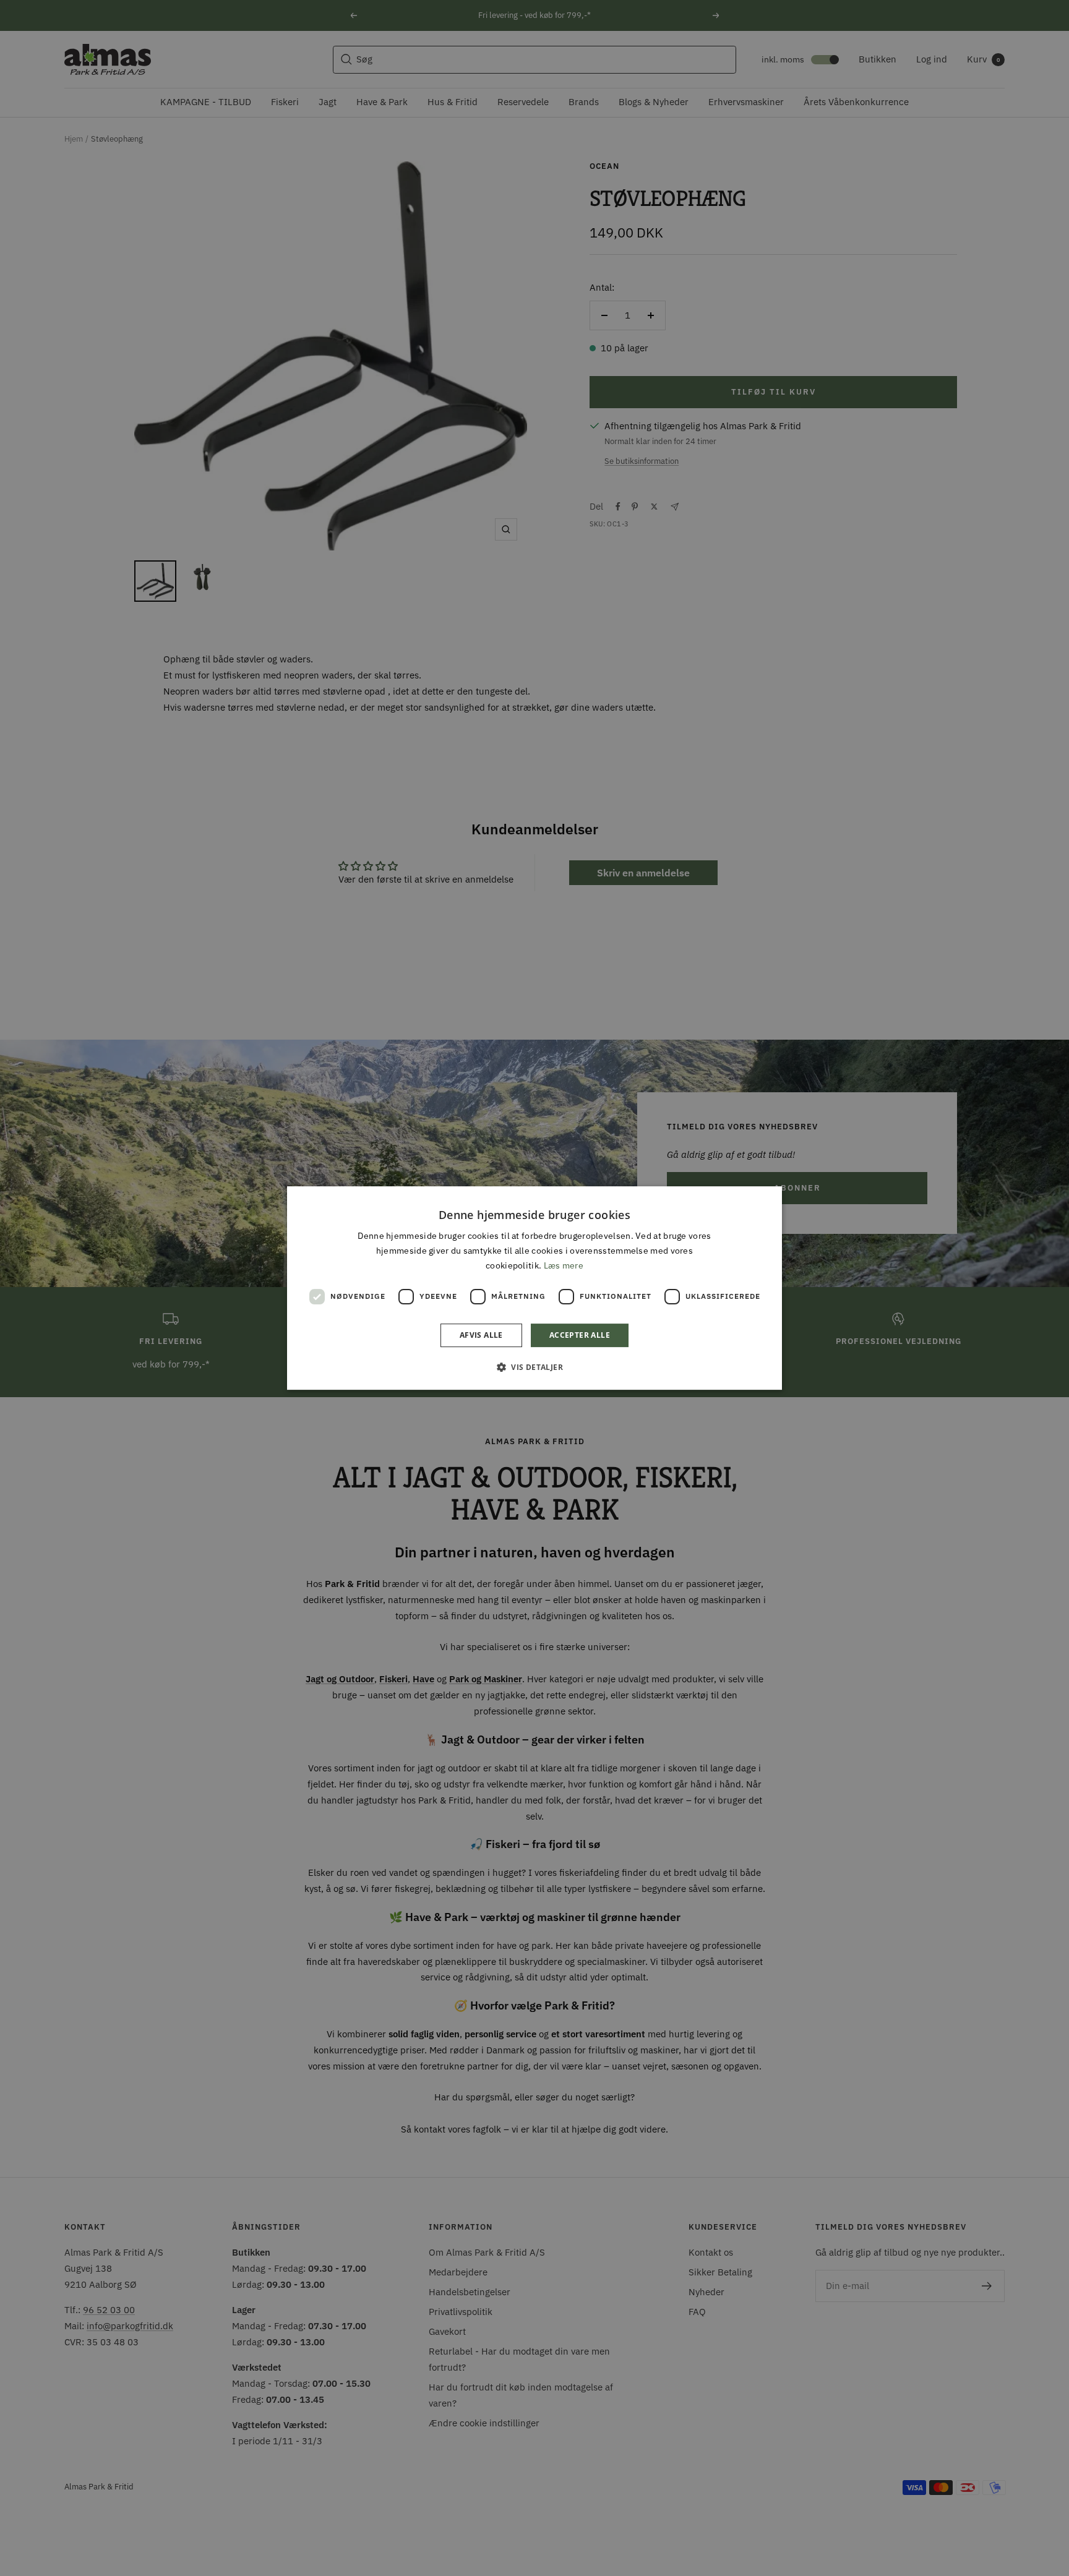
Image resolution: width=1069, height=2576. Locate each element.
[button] (534, 1367)
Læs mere (564, 1265)
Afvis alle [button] (481, 1335)
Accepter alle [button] (580, 1335)
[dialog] (534, 1288)
